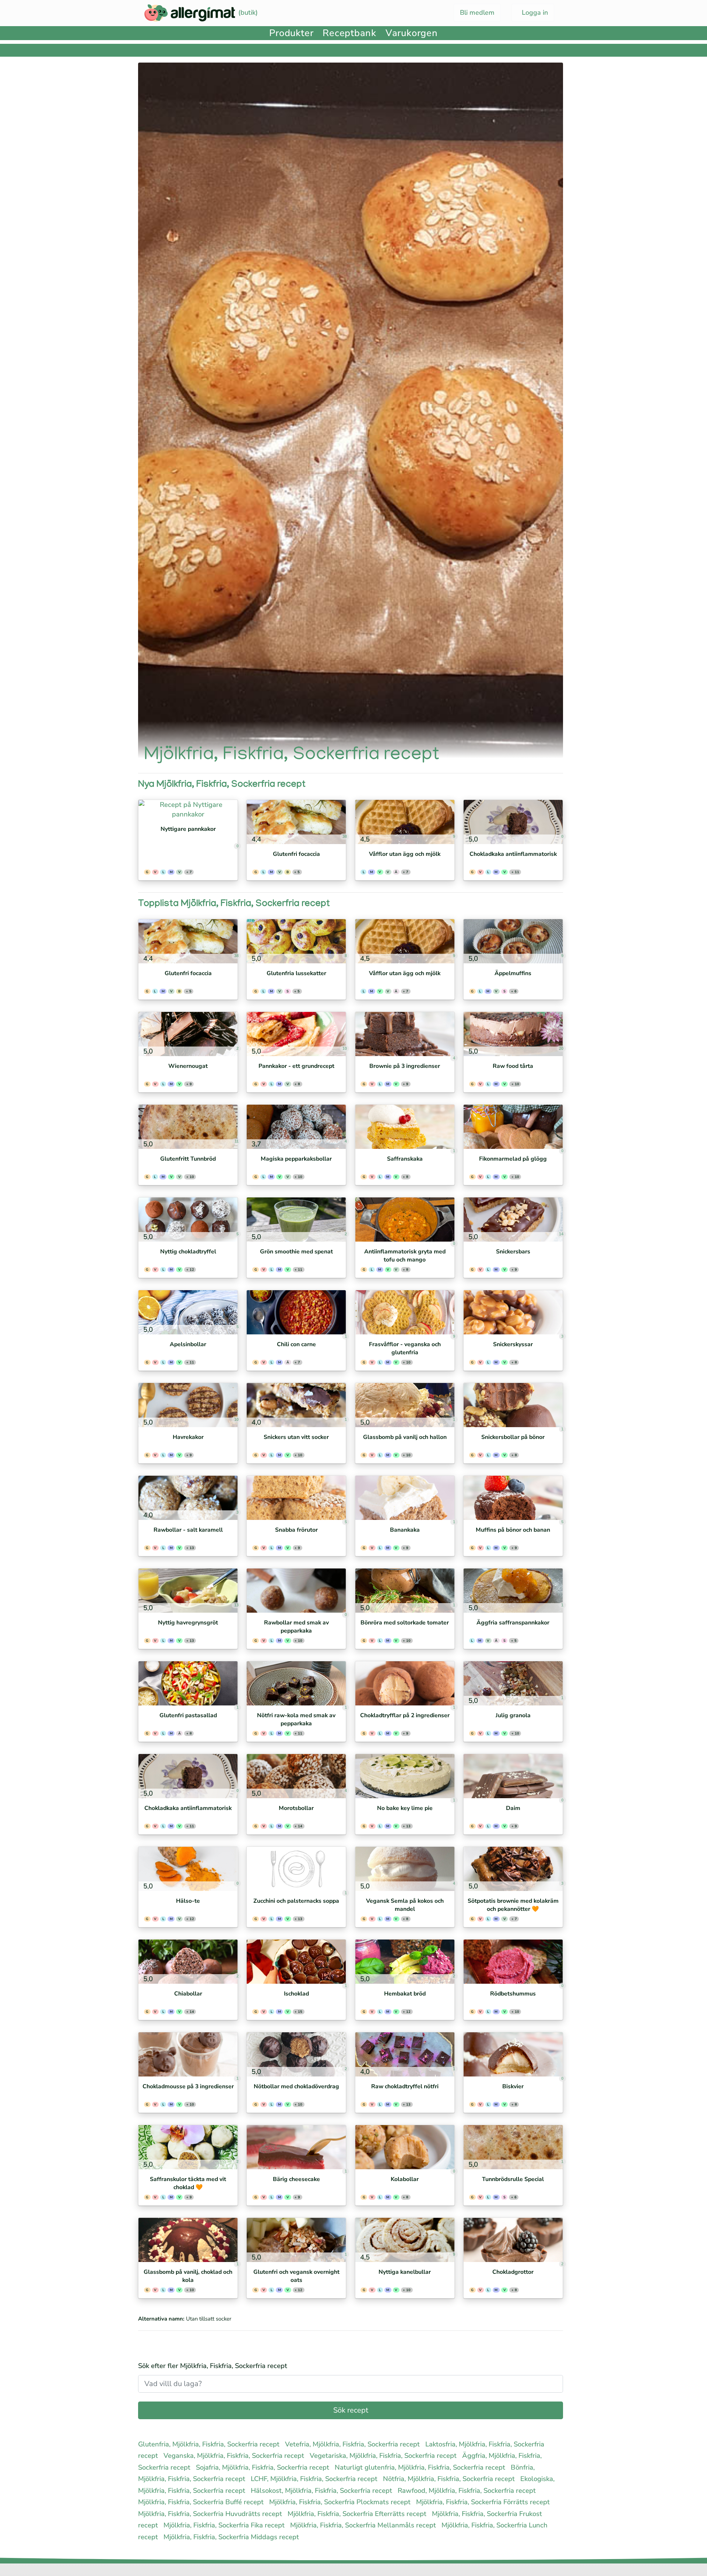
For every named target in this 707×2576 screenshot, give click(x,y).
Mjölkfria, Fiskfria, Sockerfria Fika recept (225, 2525)
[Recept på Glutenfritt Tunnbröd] (188, 1127)
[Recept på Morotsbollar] (296, 1776)
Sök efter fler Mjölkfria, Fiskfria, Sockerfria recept (213, 2366)
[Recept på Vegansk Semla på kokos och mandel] (405, 1869)
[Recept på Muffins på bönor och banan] (513, 1498)
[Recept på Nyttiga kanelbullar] (405, 2240)
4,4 (255, 839)
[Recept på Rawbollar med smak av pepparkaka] (296, 1591)
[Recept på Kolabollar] (405, 2147)
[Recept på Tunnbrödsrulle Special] (513, 2147)
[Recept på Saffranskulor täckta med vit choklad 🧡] (188, 2147)
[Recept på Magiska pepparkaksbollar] (296, 1127)
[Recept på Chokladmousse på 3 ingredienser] (188, 2054)
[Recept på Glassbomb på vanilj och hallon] (405, 1405)
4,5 (364, 839)
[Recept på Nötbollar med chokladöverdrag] (296, 2054)
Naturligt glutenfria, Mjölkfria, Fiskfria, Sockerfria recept (421, 2467)
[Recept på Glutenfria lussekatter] (296, 941)
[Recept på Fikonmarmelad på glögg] (513, 1127)
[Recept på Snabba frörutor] (296, 1498)
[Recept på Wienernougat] (188, 1034)
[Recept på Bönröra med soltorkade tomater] (405, 1591)
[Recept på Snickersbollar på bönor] (513, 1405)
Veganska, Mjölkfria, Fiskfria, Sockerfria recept (235, 2456)
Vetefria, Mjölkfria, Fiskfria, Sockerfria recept (353, 2444)
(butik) (247, 13)
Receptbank (349, 33)
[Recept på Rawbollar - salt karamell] (188, 1498)
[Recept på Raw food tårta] (513, 1034)
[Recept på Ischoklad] (296, 1962)
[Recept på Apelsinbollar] (188, 1312)
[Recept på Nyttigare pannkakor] (188, 809)
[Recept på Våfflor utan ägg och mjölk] (405, 822)
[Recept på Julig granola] (513, 1683)
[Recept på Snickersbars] (513, 1220)
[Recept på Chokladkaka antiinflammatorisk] (513, 822)
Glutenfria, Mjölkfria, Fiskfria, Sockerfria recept (210, 2444)
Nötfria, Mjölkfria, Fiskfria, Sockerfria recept (450, 2479)
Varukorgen (412, 33)
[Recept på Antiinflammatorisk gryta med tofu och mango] (405, 1220)
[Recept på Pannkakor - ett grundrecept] (296, 1034)
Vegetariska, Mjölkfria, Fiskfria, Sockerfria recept (384, 2456)
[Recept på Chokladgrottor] (513, 2240)
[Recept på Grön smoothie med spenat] (296, 1220)
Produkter (291, 33)
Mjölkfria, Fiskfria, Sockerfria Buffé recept (202, 2502)
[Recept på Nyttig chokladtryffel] (188, 1220)
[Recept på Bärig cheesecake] (296, 2147)
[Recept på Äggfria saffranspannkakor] (513, 1591)
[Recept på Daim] (513, 1776)
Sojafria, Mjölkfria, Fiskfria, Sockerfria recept (263, 2467)
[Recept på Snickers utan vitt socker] (296, 1405)
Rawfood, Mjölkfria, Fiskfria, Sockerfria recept (468, 2491)
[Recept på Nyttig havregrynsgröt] (188, 1591)
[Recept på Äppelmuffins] (513, 941)
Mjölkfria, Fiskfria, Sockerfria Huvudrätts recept (211, 2514)
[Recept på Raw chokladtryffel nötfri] (405, 2054)
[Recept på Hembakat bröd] (405, 1962)
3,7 (255, 1144)
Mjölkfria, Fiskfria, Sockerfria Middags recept (232, 2537)
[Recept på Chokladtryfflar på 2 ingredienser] (405, 1683)
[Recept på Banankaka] (405, 1498)
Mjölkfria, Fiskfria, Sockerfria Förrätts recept (484, 2502)
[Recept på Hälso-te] (188, 1869)
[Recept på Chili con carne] (296, 1312)
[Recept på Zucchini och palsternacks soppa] (296, 1869)
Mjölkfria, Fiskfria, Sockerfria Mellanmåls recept (364, 2525)
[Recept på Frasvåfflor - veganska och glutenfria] (405, 1312)
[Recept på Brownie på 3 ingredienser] (405, 1034)
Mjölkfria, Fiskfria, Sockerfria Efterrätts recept (358, 2514)
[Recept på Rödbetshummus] (513, 1962)
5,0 (472, 839)
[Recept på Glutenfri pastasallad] (188, 1683)
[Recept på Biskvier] (513, 2054)
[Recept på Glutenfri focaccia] (296, 822)
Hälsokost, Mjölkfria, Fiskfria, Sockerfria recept (322, 2491)
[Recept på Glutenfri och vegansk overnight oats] (296, 2240)
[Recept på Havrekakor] (188, 1405)
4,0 (255, 1422)
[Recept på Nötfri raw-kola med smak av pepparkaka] (296, 1683)
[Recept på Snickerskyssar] (513, 1312)
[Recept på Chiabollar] (188, 1962)
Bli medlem (477, 13)
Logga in (534, 13)
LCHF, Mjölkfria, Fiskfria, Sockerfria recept (315, 2479)
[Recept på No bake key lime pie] (405, 1776)
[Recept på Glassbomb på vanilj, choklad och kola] (188, 2240)
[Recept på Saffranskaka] (405, 1127)
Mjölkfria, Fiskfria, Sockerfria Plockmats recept (341, 2502)
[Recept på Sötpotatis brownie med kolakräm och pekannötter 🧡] (513, 1869)
